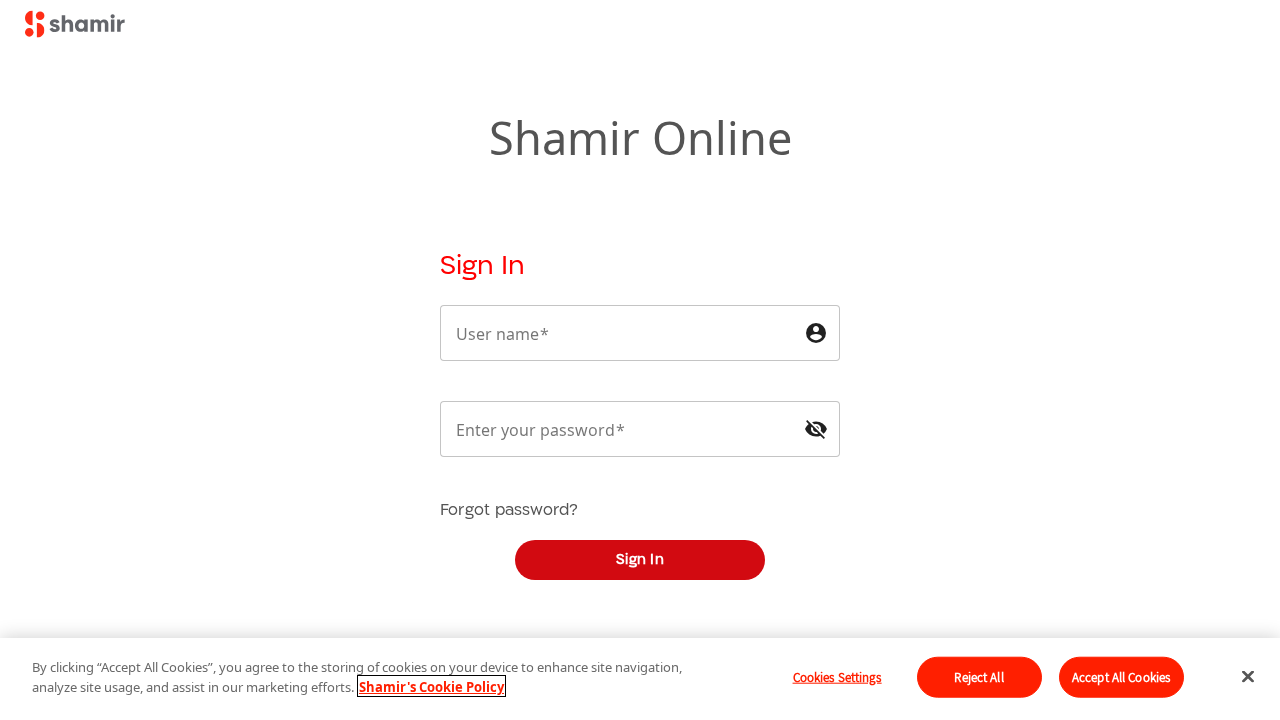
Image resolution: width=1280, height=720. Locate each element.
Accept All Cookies (1121, 677)
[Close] (1248, 676)
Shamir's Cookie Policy (431, 686)
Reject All (978, 677)
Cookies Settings (837, 677)
